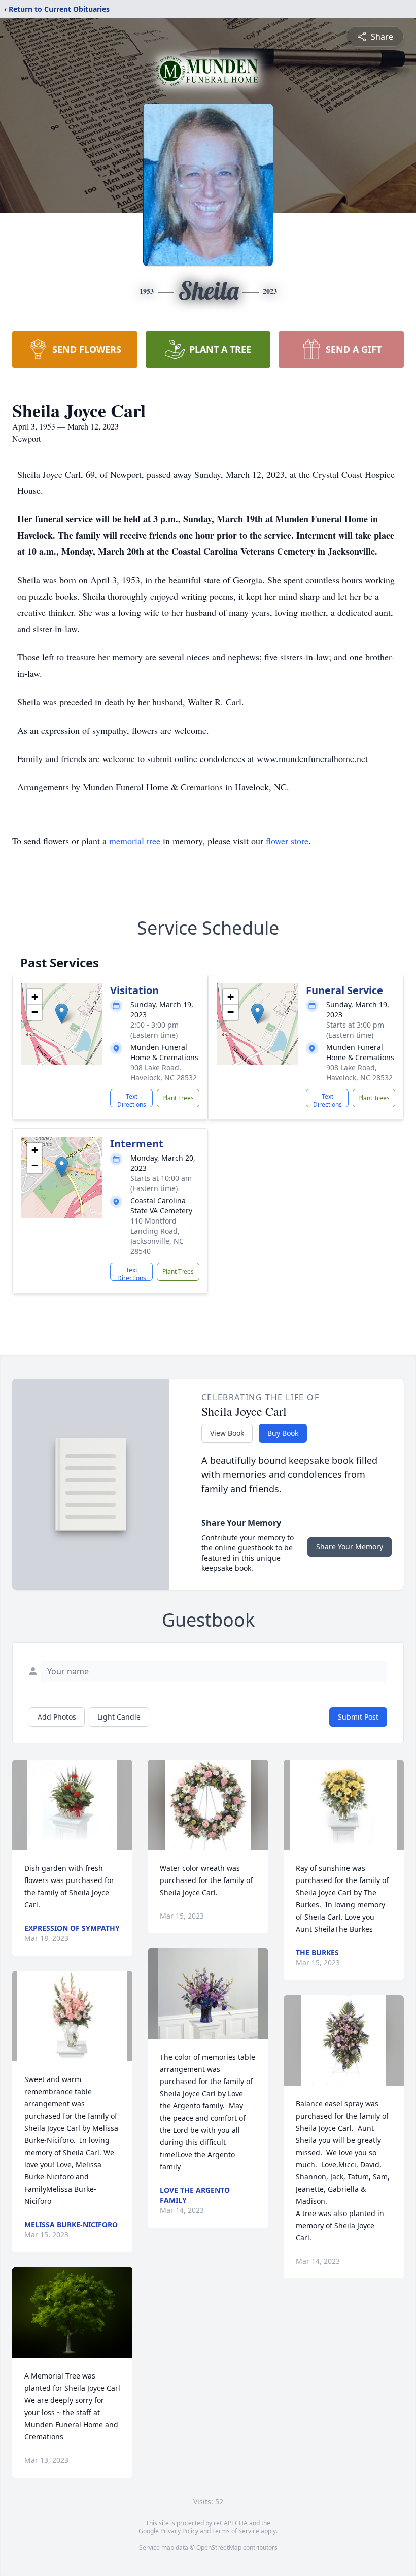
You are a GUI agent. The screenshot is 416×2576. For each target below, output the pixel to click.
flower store (287, 841)
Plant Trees (178, 1098)
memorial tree (135, 841)
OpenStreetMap (219, 2547)
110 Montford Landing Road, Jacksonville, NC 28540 (157, 1236)
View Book (227, 1433)
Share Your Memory (350, 1547)
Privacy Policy (179, 2531)
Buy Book (283, 1433)
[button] (62, 1014)
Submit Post (358, 1717)
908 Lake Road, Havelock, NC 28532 (164, 1072)
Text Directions (132, 1100)
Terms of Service (236, 2531)
